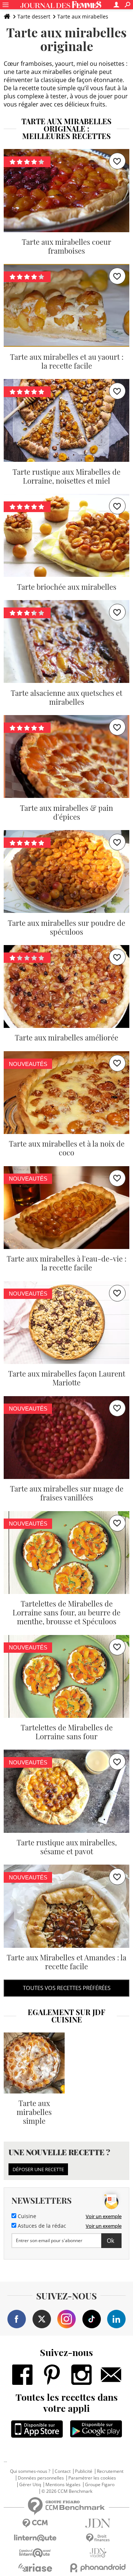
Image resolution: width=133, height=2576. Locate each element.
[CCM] (35, 2523)
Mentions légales (63, 2485)
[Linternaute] (35, 2538)
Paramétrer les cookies (92, 2478)
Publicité (84, 2471)
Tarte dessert (34, 16)
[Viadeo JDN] (98, 2553)
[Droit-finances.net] (98, 2538)
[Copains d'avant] (35, 2553)
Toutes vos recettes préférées (67, 1988)
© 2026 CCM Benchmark (67, 2491)
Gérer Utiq (30, 2485)
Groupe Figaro (100, 2485)
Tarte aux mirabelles (83, 16)
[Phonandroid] (98, 2568)
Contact (63, 2471)
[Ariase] (35, 2567)
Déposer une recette (38, 2169)
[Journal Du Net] (98, 2523)
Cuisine (26, 2216)
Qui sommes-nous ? (30, 2471)
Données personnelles (41, 2478)
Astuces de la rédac (41, 2226)
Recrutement (110, 2471)
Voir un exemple (104, 2216)
